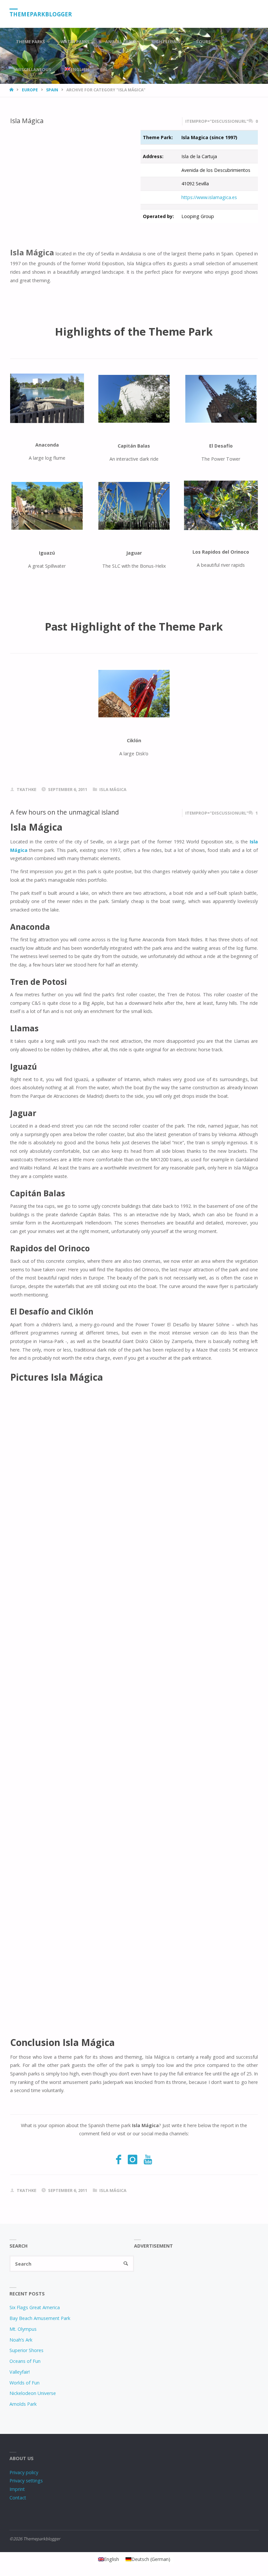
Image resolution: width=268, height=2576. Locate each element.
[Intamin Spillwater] (47, 506)
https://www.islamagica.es (209, 197)
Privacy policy (24, 2472)
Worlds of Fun (25, 2383)
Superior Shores (26, 2350)
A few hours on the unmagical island (65, 812)
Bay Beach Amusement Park (40, 2318)
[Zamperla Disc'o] (134, 694)
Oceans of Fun (25, 2361)
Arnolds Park (23, 2404)
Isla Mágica (27, 121)
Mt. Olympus (23, 2329)
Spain (52, 90)
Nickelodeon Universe (33, 2393)
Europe (30, 90)
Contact (18, 2498)
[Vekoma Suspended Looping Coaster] (134, 506)
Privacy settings (26, 2481)
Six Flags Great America (35, 2307)
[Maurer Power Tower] (221, 399)
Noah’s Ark (21, 2340)
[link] (106, 70)
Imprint (17, 2489)
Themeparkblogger (41, 14)
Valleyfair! (20, 2372)
